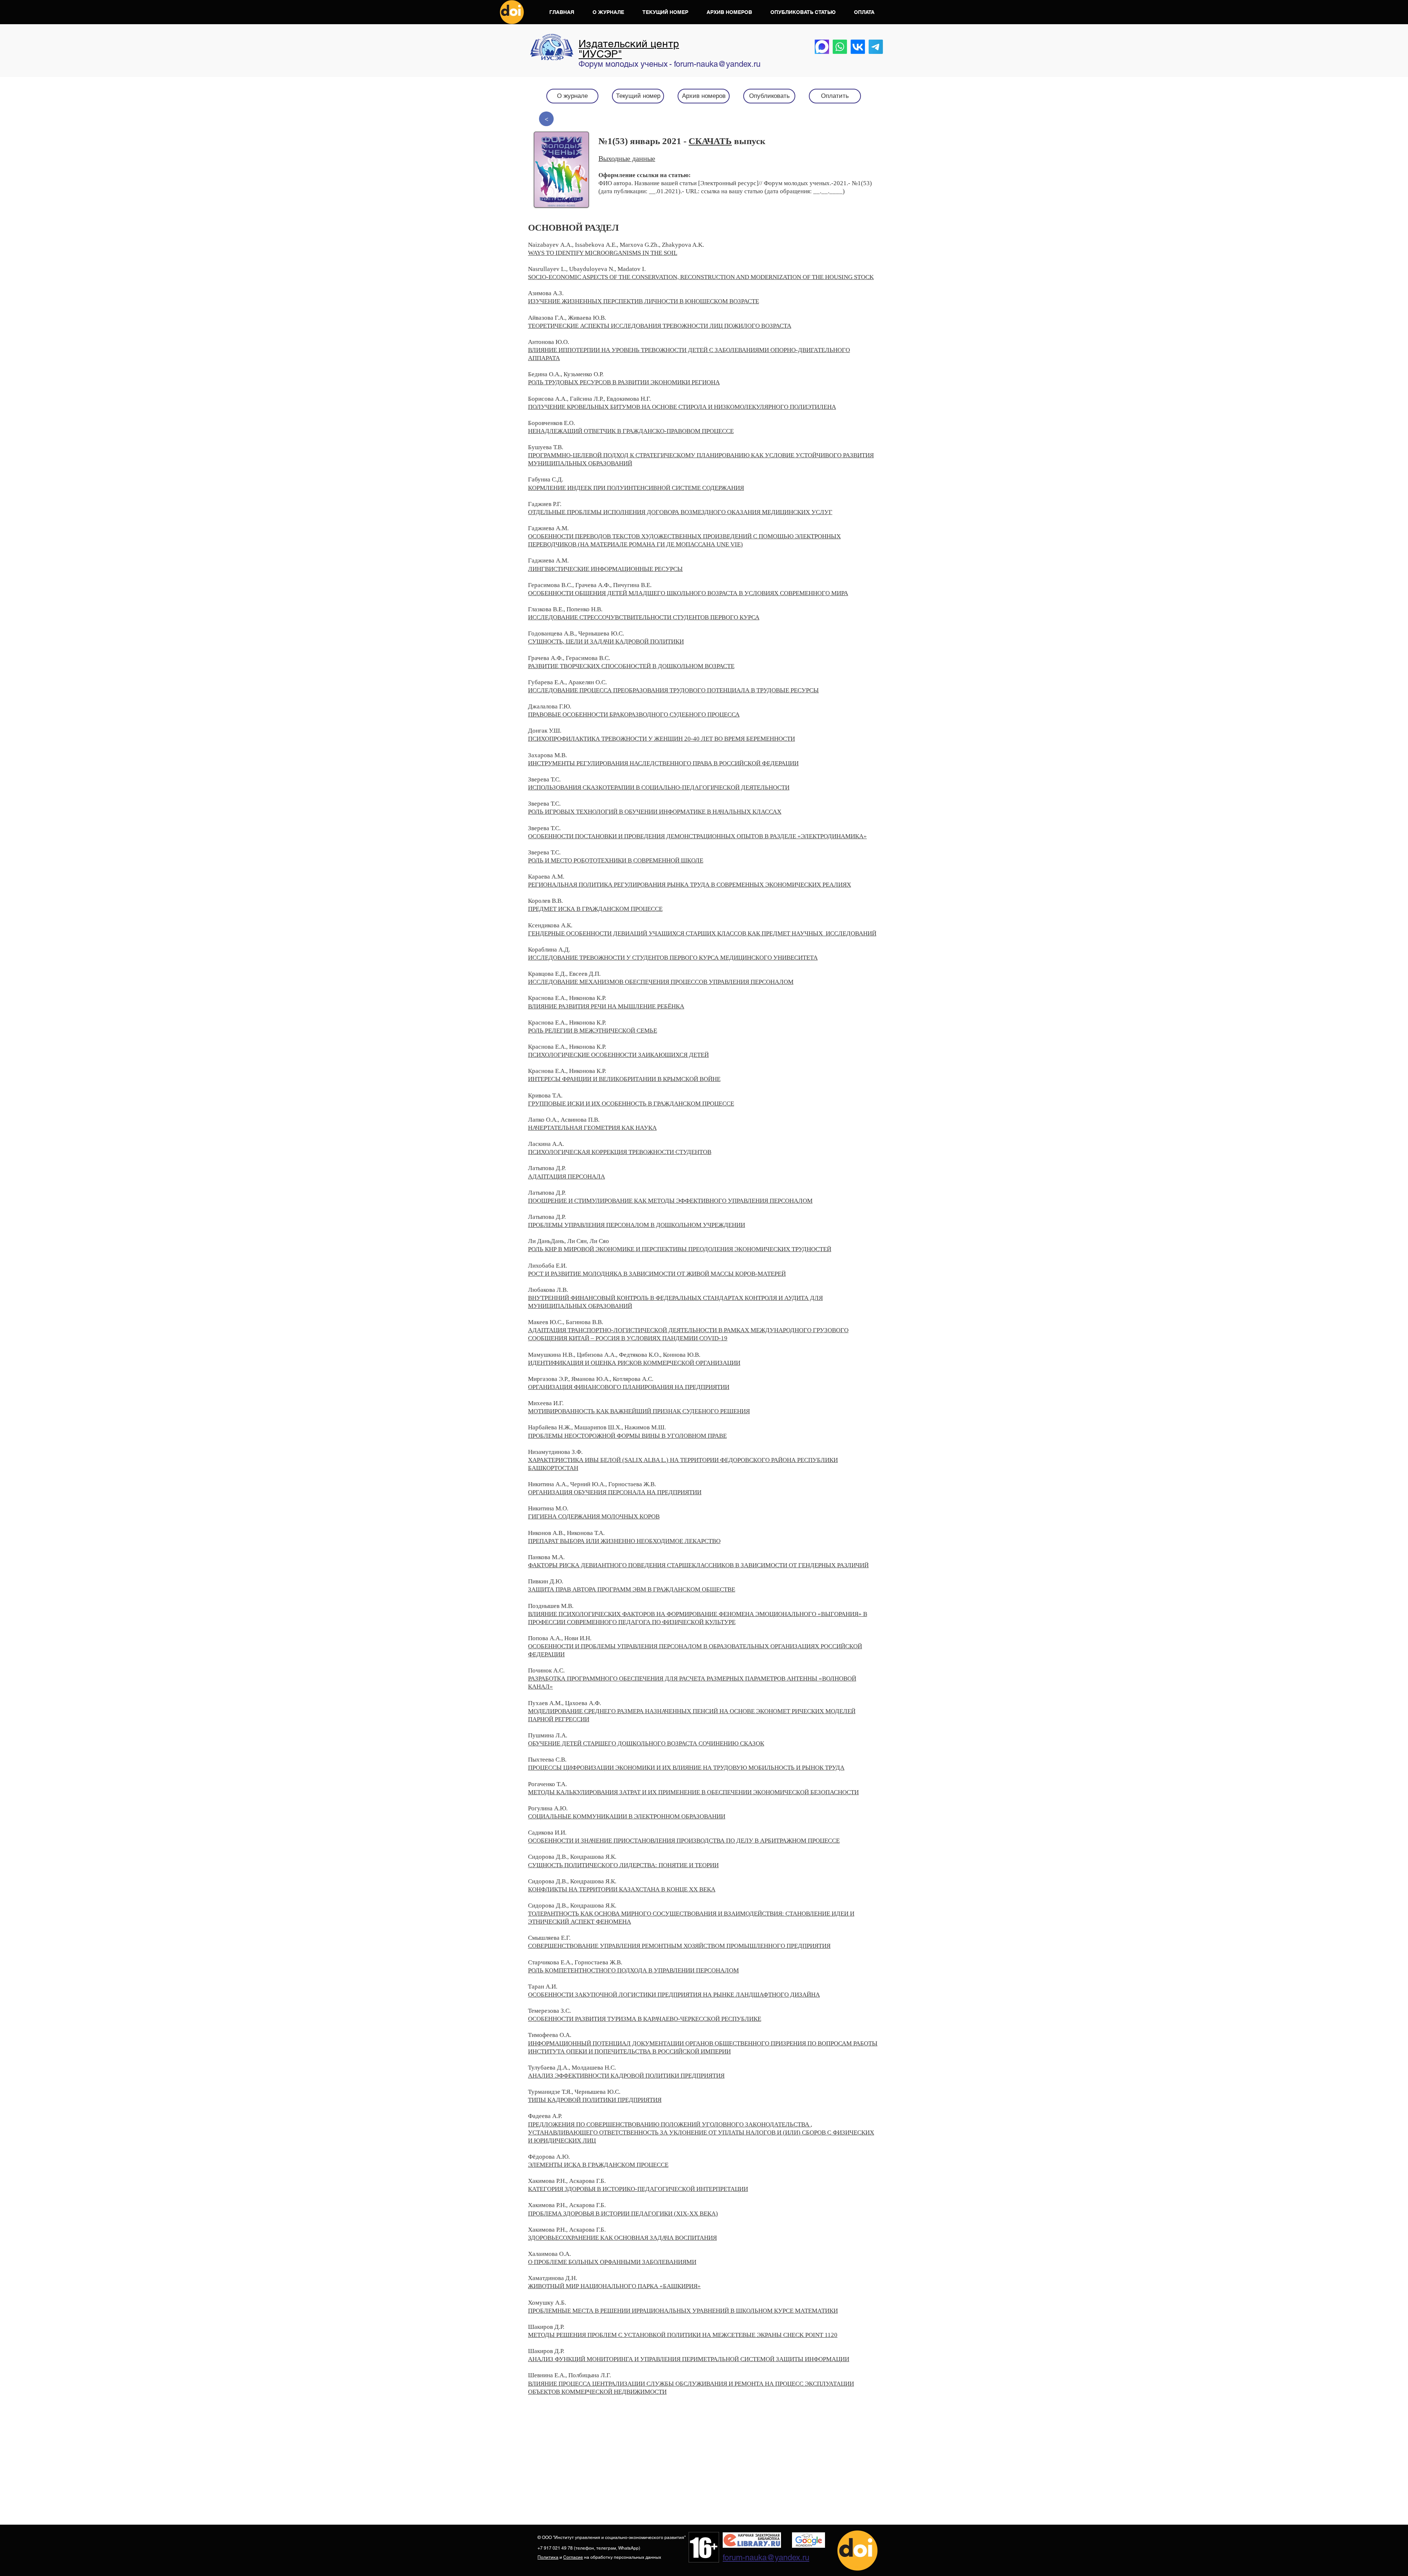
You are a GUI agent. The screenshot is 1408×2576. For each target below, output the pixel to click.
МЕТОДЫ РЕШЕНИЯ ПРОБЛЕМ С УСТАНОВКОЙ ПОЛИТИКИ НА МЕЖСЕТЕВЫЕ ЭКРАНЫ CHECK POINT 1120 (683, 2335)
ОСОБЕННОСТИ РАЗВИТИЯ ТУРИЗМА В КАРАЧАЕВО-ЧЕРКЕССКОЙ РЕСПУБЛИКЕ (645, 2019)
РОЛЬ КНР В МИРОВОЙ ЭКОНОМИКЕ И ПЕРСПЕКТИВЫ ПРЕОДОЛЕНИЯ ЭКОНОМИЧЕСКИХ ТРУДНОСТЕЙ (680, 1249)
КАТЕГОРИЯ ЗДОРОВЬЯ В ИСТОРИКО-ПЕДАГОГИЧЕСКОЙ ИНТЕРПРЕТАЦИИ (638, 2189)
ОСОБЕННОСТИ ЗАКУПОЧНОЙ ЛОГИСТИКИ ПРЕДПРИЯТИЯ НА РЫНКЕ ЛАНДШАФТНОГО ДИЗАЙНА (674, 1995)
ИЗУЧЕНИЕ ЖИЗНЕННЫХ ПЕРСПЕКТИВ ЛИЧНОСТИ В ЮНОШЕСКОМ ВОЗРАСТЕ (643, 301)
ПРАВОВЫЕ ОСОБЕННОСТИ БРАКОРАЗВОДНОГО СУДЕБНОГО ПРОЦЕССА (634, 714)
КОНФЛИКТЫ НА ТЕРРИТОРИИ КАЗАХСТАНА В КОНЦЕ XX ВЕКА (622, 1889)
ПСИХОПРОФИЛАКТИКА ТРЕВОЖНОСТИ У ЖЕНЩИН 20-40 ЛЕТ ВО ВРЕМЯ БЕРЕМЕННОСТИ (661, 739)
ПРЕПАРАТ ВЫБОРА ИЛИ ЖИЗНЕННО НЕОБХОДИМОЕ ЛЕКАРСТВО (624, 1541)
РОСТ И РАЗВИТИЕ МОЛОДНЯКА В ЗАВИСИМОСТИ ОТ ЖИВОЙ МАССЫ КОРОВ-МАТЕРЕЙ (657, 1274)
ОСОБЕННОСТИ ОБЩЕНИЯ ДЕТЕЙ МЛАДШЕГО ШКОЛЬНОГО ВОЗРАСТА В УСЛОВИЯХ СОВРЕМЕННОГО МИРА (688, 593)
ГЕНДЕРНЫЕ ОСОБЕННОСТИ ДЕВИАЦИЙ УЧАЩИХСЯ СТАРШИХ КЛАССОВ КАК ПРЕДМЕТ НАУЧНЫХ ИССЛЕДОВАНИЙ (702, 933)
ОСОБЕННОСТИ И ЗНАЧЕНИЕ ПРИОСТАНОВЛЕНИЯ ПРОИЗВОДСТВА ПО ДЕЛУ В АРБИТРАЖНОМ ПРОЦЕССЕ (684, 1841)
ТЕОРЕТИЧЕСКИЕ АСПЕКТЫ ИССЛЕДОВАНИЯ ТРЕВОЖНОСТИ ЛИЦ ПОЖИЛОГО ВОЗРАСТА (660, 326)
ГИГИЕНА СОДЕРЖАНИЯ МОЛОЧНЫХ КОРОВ (594, 1516)
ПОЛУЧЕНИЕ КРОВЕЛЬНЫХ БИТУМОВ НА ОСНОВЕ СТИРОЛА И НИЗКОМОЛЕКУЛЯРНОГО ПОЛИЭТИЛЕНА (682, 407)
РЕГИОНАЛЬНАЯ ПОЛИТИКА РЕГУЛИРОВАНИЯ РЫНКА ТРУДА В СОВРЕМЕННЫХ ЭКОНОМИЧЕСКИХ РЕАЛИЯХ (690, 885)
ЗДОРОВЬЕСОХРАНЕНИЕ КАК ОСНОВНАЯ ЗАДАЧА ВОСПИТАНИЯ (622, 2238)
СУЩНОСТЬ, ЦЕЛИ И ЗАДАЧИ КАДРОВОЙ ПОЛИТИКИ (606, 642)
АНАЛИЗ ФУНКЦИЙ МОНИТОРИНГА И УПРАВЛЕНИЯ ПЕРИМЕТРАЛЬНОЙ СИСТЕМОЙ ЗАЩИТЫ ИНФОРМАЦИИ (689, 2359)
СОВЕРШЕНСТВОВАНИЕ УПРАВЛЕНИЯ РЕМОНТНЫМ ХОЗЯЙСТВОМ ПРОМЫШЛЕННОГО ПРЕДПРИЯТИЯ (679, 1946)
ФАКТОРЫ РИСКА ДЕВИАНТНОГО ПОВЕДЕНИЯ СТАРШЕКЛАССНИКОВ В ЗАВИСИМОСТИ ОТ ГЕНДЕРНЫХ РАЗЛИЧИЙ (698, 1565)
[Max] (822, 47)
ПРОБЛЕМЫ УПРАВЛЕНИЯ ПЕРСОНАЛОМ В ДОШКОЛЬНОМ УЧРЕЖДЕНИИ (637, 1225)
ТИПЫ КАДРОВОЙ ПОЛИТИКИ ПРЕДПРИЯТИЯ (595, 2100)
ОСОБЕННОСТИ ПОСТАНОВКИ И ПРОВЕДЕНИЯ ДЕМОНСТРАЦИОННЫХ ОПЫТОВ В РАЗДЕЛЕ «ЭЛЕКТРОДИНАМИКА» (697, 836)
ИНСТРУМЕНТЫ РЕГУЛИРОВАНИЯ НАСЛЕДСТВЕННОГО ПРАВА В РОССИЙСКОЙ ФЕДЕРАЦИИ (663, 763)
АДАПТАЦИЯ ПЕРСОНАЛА (566, 1177)
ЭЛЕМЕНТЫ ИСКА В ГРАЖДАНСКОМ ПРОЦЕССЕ (598, 2165)
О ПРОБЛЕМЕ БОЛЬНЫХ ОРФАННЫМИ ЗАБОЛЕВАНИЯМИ (612, 2262)
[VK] (858, 47)
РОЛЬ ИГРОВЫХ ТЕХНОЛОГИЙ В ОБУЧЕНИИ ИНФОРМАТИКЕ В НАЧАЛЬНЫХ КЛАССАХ (655, 812)
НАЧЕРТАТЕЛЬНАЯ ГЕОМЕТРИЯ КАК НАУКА (592, 1128)
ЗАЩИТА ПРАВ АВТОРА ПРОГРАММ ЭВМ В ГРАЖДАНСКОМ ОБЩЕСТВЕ (632, 1589)
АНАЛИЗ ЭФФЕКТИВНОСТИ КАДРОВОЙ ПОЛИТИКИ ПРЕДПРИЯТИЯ (626, 2076)
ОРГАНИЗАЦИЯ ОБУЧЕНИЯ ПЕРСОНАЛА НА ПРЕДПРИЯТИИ (615, 1492)
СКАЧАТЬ (710, 141)
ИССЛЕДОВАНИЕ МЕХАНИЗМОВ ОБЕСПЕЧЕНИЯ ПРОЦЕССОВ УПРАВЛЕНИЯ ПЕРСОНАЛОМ (661, 982)
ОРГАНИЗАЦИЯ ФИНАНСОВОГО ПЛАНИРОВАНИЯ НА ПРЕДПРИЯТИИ (629, 1387)
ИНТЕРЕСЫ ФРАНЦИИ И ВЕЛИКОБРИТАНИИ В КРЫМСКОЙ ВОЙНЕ (624, 1079)
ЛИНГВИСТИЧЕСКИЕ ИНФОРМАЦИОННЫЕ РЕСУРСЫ (605, 569)
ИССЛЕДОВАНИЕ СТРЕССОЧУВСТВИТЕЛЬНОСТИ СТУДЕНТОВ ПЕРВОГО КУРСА (644, 617)
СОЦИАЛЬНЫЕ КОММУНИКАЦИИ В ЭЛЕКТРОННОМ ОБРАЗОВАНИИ (627, 1816)
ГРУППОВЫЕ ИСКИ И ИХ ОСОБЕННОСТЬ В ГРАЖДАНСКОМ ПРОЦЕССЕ (631, 1104)
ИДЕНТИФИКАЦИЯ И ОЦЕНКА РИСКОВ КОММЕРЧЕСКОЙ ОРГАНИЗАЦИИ (634, 1363)
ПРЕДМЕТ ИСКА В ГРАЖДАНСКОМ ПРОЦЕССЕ (595, 909)
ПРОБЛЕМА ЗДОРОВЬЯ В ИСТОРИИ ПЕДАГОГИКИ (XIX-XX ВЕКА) (623, 2214)
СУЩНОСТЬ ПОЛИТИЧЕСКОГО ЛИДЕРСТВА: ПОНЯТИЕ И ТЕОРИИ (623, 1865)
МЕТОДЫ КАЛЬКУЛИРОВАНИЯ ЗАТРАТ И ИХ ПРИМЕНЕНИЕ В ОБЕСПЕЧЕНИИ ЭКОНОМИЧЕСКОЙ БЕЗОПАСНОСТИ (693, 1792)
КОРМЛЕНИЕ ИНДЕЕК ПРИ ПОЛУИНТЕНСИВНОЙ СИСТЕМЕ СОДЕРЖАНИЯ (636, 488)
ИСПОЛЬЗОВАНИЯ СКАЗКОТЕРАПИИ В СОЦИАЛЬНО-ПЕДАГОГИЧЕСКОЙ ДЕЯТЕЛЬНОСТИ (659, 787)
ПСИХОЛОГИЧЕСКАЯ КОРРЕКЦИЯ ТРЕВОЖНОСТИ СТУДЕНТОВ (620, 1152)
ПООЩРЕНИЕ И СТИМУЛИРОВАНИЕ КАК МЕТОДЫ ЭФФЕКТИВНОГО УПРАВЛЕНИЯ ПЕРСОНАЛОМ (670, 1201)
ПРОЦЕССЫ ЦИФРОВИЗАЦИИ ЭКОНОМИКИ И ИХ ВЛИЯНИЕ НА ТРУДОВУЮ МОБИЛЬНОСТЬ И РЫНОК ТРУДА (686, 1768)
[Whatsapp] (840, 47)
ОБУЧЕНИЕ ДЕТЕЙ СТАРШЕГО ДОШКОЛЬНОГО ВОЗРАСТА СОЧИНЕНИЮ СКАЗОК (646, 1743)
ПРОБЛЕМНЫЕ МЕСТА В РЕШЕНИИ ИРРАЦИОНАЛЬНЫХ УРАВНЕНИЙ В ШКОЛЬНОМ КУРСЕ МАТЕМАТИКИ (683, 2311)
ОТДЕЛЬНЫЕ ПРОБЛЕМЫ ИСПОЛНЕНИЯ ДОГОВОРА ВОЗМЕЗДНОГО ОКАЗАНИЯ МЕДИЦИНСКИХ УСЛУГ (680, 512)
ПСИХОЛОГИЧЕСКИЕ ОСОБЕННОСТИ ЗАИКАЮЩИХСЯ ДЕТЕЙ (618, 1055)
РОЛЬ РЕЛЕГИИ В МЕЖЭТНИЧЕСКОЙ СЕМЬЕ (593, 1031)
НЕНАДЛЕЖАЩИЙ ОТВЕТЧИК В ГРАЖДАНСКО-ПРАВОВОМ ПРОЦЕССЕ (631, 431)
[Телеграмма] (876, 47)
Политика (548, 2557)
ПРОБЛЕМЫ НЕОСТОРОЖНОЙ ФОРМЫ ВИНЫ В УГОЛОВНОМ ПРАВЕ (627, 1436)
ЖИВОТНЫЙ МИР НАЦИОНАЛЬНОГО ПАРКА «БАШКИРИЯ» (614, 2286)
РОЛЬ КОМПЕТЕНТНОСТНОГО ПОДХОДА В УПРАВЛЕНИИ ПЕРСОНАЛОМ (633, 1970)
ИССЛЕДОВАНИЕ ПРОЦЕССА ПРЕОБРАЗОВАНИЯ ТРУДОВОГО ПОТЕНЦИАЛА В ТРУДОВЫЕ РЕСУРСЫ (673, 690)
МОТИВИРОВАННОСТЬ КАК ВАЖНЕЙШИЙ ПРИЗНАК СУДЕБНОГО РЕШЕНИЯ (639, 1411)
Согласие (573, 2557)
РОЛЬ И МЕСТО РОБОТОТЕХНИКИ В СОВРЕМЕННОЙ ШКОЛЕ (616, 860)
